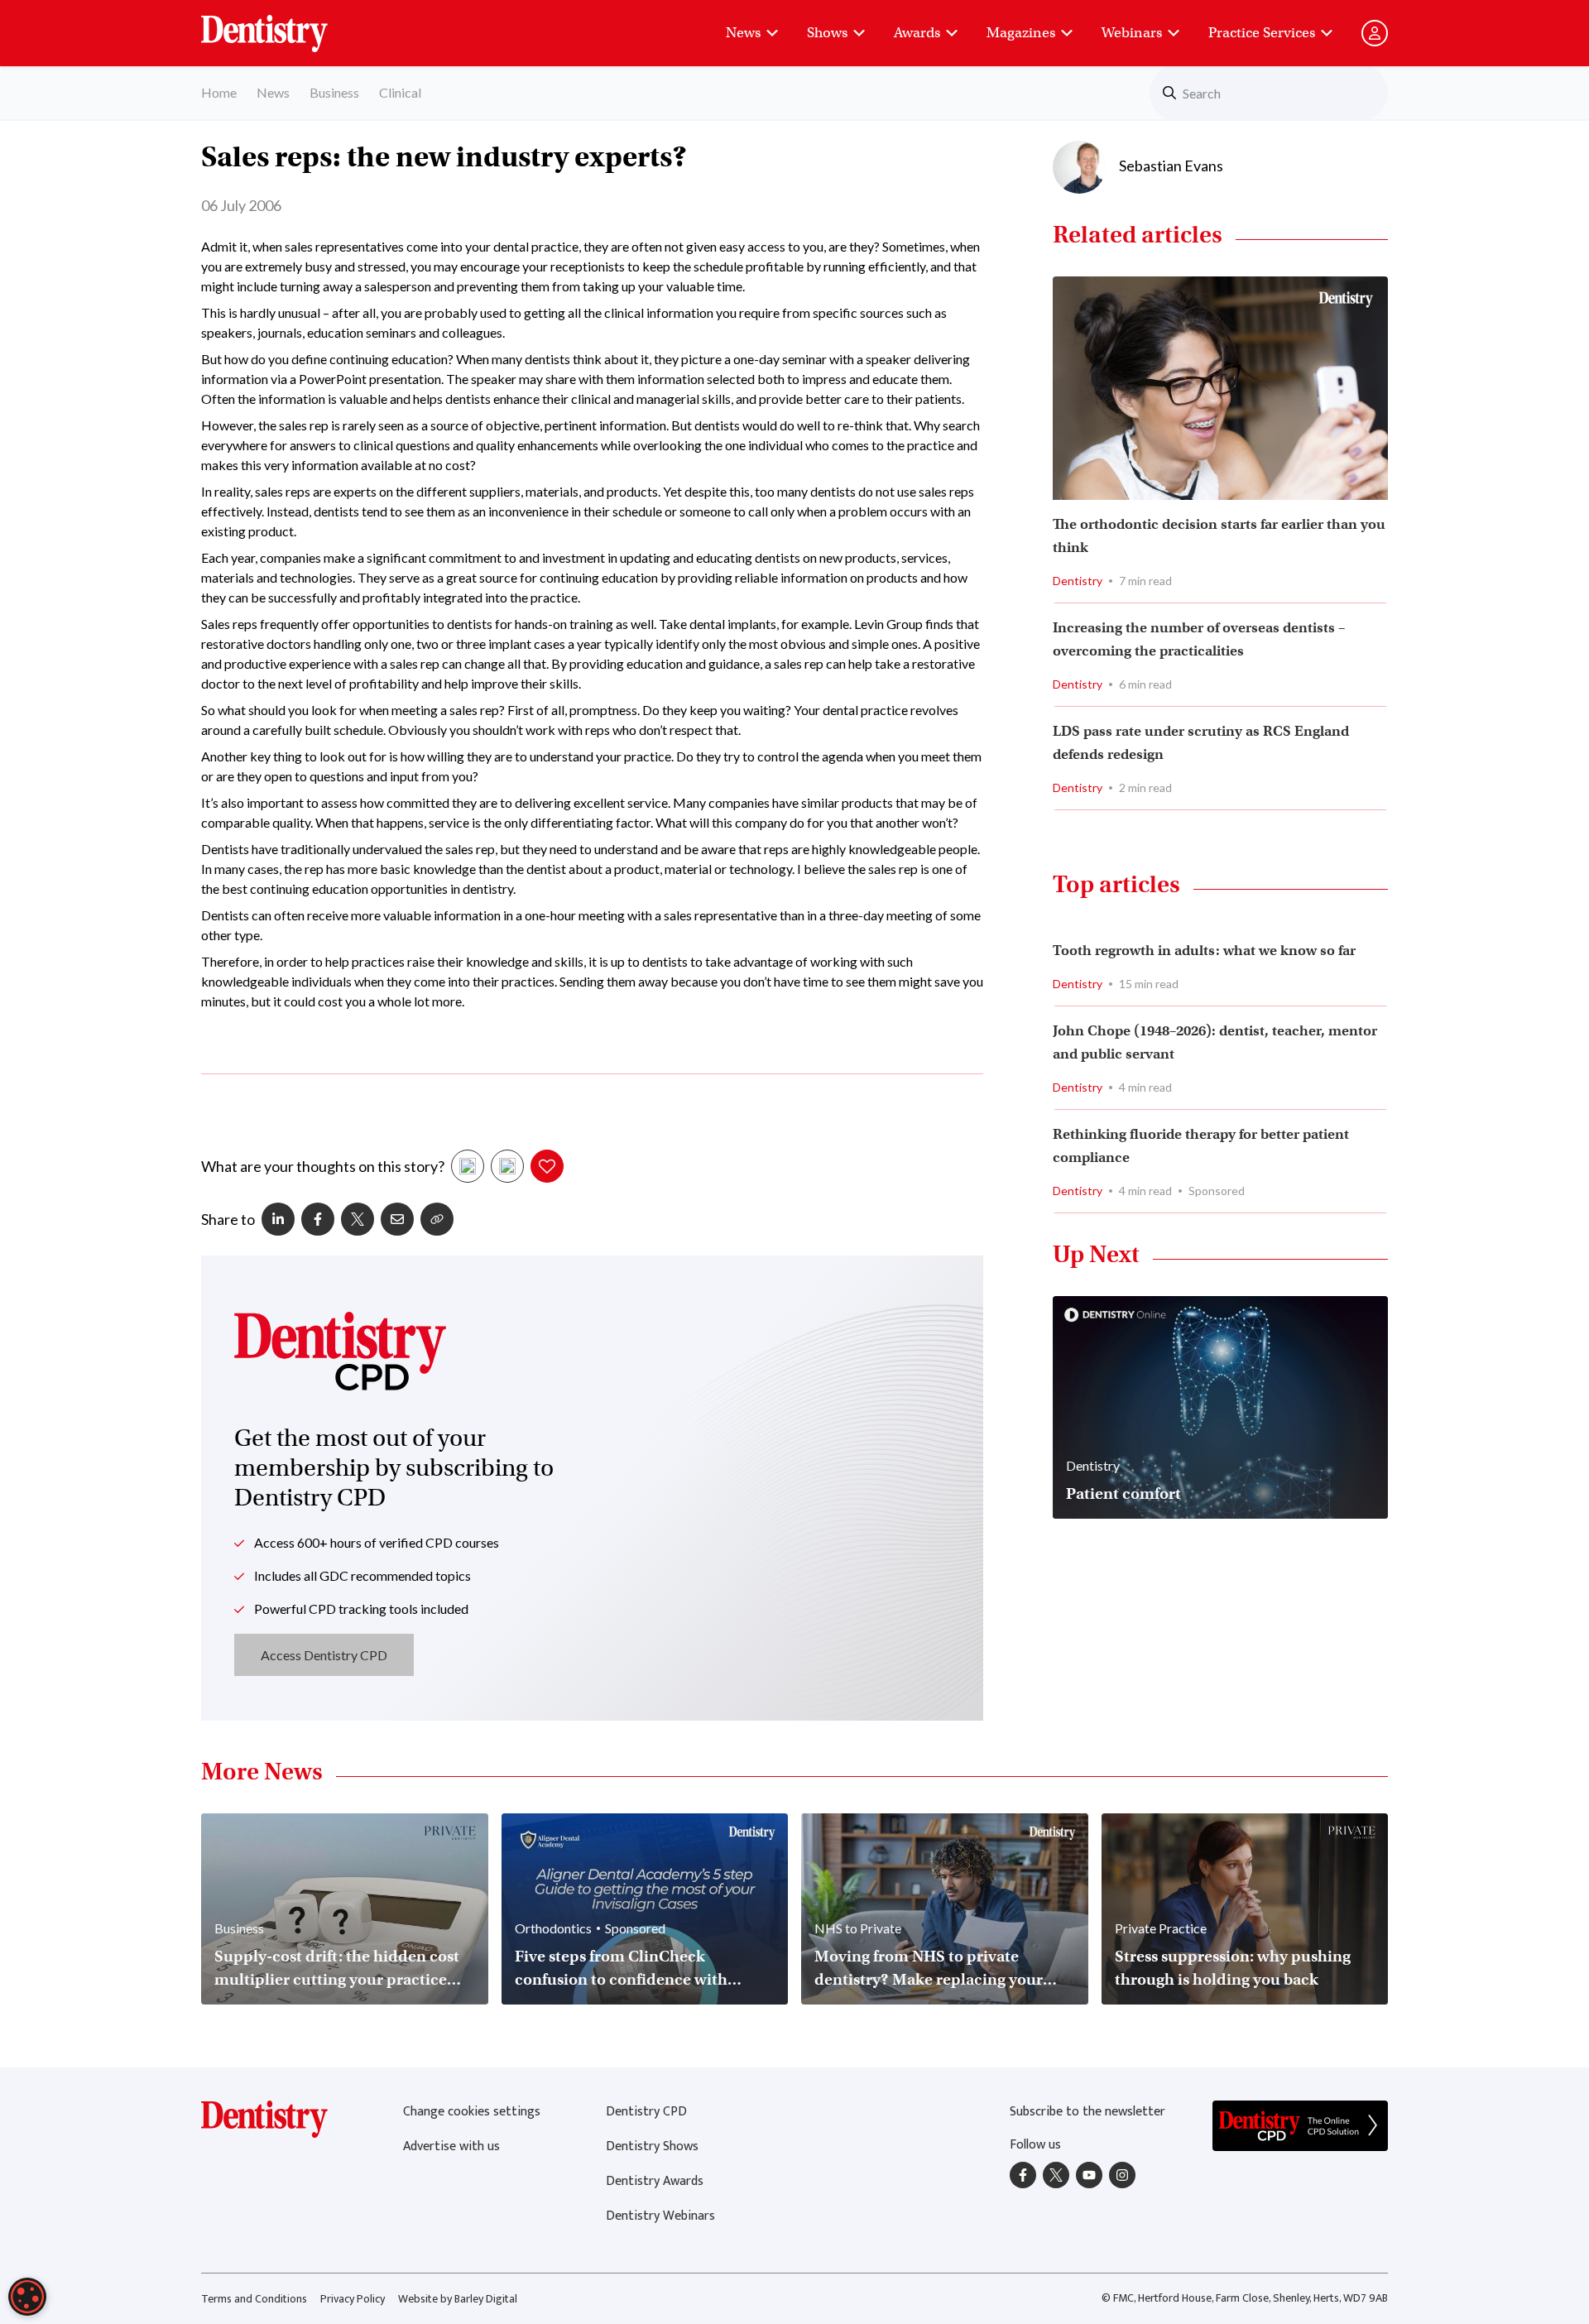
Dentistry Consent (284, 25)
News (743, 33)
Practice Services (1262, 33)
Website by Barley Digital (458, 2299)
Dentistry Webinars (660, 2216)
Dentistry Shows (652, 2146)
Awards (917, 33)
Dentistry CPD (646, 2112)
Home (219, 92)
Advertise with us (451, 2146)
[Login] (1375, 33)
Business (334, 92)
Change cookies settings (472, 2112)
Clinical (400, 92)
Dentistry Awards (655, 2181)
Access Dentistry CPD (324, 1655)
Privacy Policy (353, 2299)
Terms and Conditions (254, 2299)
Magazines (1021, 33)
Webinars (1132, 33)
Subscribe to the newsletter (1087, 2112)
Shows (827, 33)
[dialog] (27, 2297)
